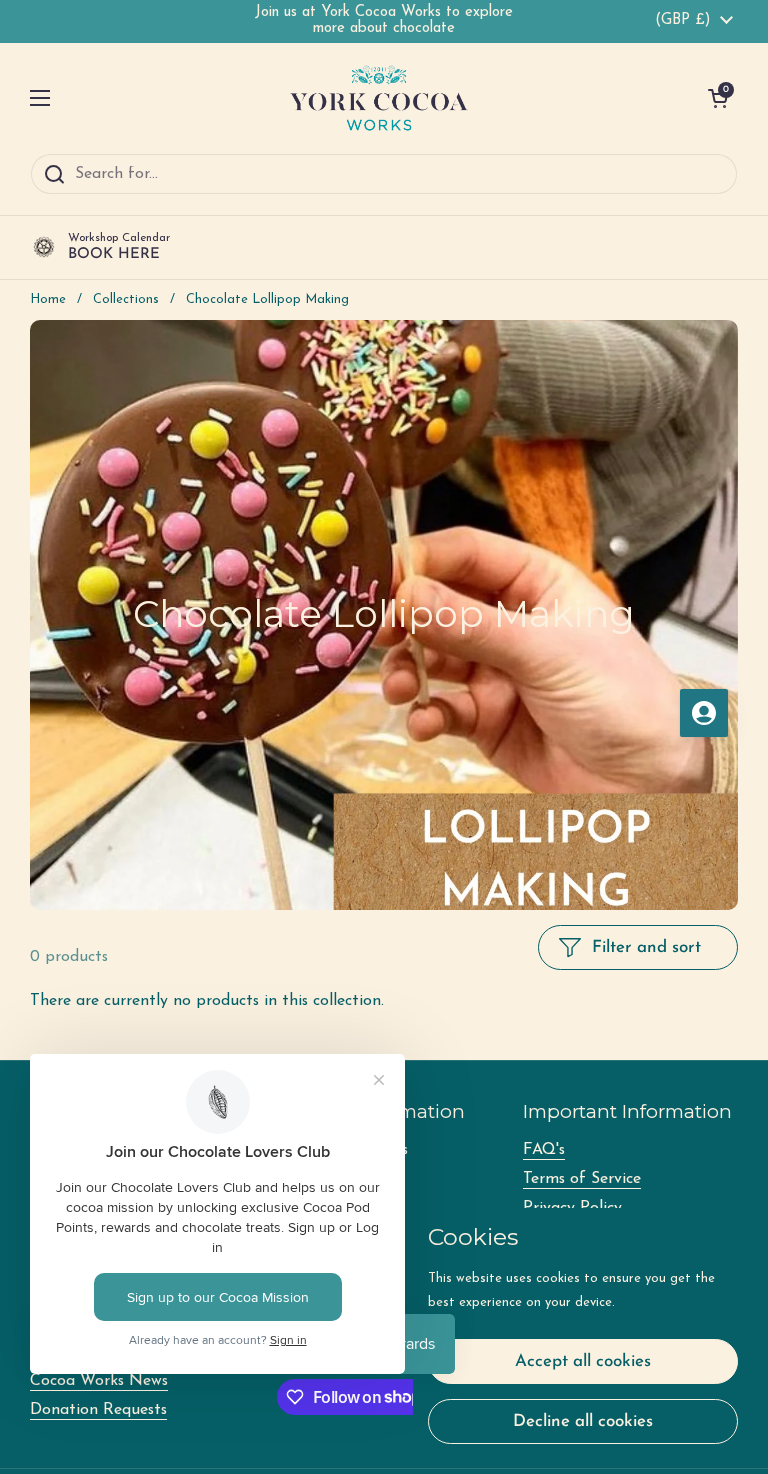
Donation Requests (98, 1410)
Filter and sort (646, 947)
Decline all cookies (583, 1421)
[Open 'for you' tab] (704, 713)
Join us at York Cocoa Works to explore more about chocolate (384, 20)
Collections (126, 299)
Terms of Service (582, 1179)
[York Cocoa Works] (379, 98)
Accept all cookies (583, 1361)
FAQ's (544, 1150)
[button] (718, 98)
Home (48, 299)
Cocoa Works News (99, 1381)
